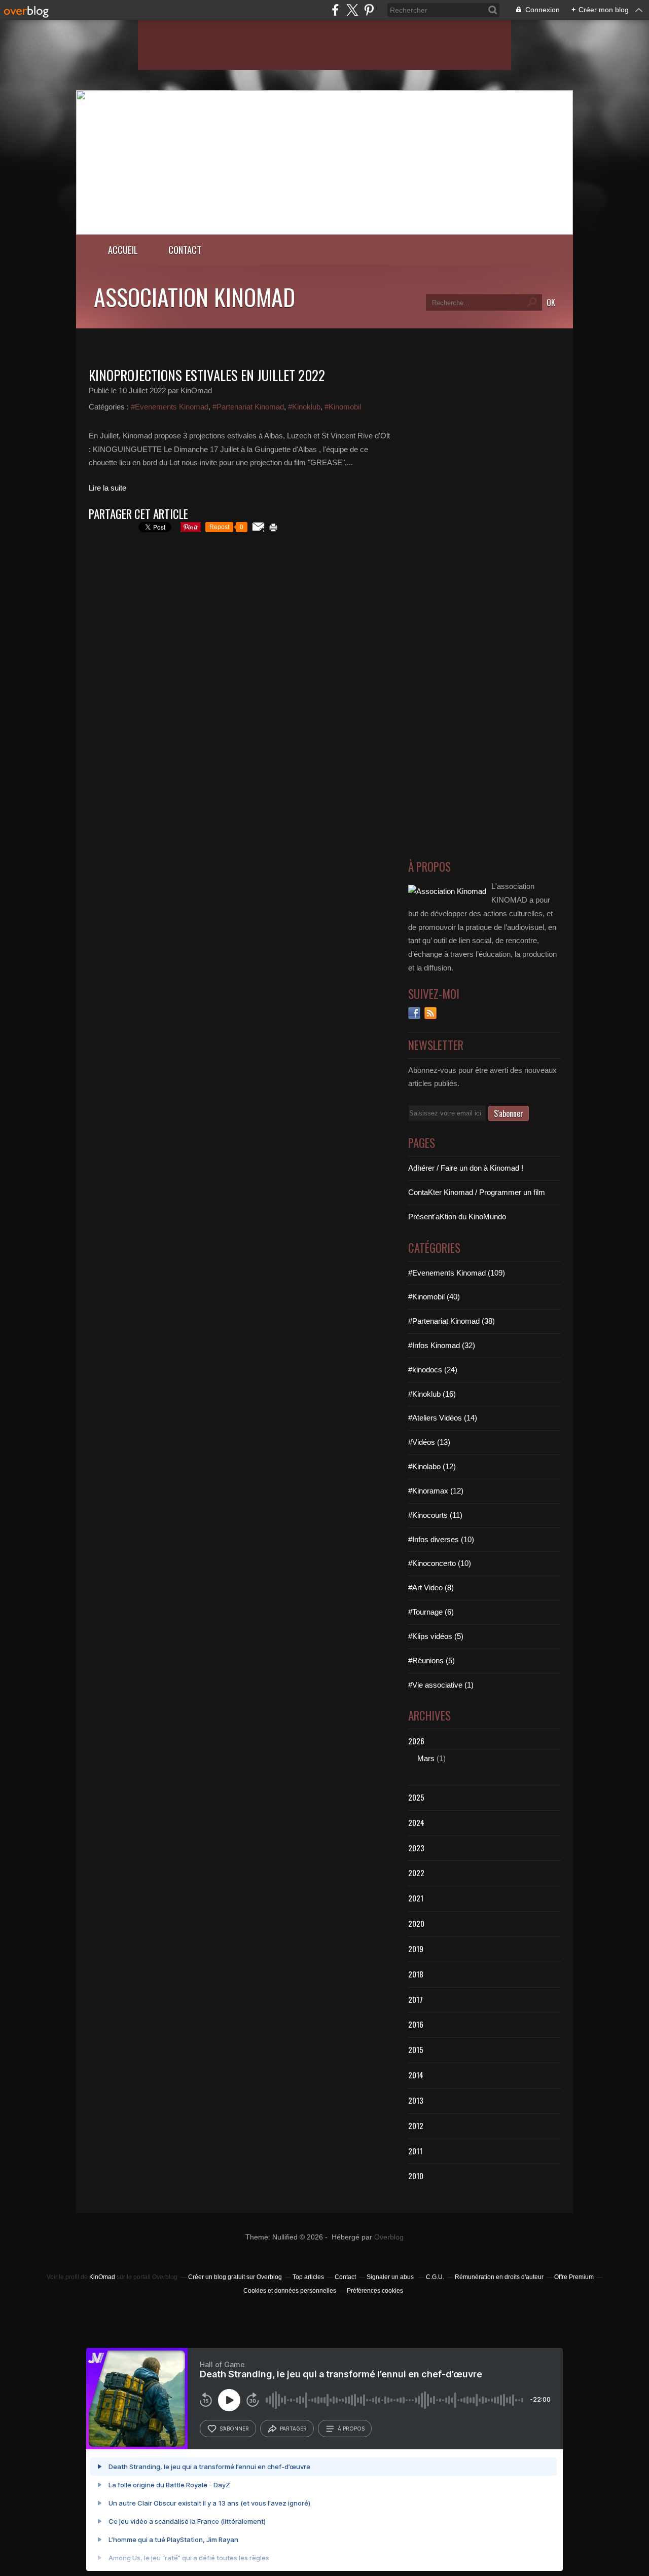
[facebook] (335, 10)
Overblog (389, 2237)
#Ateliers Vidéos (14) (443, 1418)
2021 (416, 1898)
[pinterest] (369, 10)
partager (293, 2429)
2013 (416, 2100)
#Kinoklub (304, 407)
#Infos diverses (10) (441, 1539)
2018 (416, 1974)
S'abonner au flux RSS (430, 1013)
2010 (416, 2176)
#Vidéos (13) (429, 1442)
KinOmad (102, 2277)
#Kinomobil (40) (434, 1297)
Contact (185, 250)
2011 (415, 2151)
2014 (416, 2075)
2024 (416, 1822)
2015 (416, 2049)
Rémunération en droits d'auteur (499, 2277)
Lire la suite (107, 488)
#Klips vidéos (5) (436, 1636)
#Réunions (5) (431, 1660)
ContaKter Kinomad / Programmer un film (477, 1192)
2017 (416, 1999)
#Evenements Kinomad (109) (457, 1273)
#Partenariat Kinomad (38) (452, 1321)
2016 (416, 2024)
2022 (416, 1873)
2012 (416, 2125)
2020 (416, 1923)
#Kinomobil (343, 407)
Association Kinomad (194, 296)
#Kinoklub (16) (432, 1394)
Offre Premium (574, 2277)
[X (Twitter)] (352, 10)
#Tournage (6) (431, 1612)
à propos (351, 2429)
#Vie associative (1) (441, 1685)
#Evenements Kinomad (170, 407)
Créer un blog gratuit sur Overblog (235, 2277)
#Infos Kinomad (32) (442, 1345)
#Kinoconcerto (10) (440, 1563)
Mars (426, 1758)
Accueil (123, 250)
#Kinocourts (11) (435, 1515)
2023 (416, 1848)
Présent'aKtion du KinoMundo (457, 1217)
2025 (416, 1797)
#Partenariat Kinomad (248, 407)
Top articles (308, 2277)
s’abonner (234, 2429)
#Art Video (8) (431, 1588)
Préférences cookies (375, 2291)
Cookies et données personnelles (290, 2291)
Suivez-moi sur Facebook (414, 1013)
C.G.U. (435, 2277)
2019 (416, 1949)
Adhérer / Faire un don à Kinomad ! (466, 1168)
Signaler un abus (391, 2277)
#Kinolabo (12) (432, 1466)
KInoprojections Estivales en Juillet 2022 (207, 375)
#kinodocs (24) (433, 1370)
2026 (416, 1741)
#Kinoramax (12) (436, 1491)
